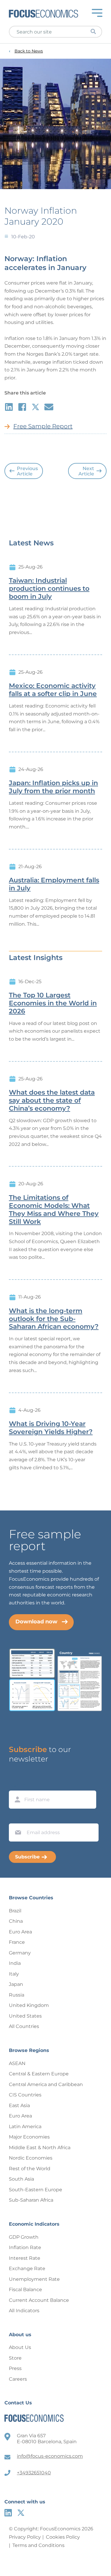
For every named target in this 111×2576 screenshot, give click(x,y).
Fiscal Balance (25, 2290)
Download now (36, 1622)
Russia (17, 1995)
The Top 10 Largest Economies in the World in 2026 (53, 1003)
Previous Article (27, 471)
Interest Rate (25, 2258)
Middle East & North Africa (40, 2148)
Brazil (15, 1911)
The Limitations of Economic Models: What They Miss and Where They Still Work (54, 1210)
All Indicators (24, 2311)
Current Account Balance (39, 2300)
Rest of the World (30, 2169)
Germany (20, 1953)
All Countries (24, 2026)
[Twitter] (21, 2513)
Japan (16, 1984)
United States (25, 2016)
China (16, 1921)
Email (17, 1818)
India (15, 1963)
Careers (18, 2379)
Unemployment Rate (34, 2279)
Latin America (25, 2127)
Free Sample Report (43, 426)
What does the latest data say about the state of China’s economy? (52, 1101)
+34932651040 (34, 2473)
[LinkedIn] (8, 2513)
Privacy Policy (25, 2537)
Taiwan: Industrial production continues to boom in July (49, 589)
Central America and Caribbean (46, 2084)
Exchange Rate (27, 2268)
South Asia (21, 2179)
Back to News (29, 51)
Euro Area (20, 1932)
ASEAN (17, 2063)
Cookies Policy (63, 2537)
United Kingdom (29, 2005)
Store (15, 2358)
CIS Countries (25, 2095)
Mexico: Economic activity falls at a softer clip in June (53, 690)
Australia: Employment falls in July (54, 884)
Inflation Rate (25, 2247)
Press (15, 2368)
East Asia (19, 2105)
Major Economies (29, 2137)
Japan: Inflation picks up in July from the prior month (53, 787)
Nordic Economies (31, 2158)
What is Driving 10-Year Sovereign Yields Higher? (51, 1428)
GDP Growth (24, 2237)
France (17, 1942)
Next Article (86, 471)
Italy (14, 1974)
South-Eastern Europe (36, 2190)
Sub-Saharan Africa (31, 2200)
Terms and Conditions (38, 2545)
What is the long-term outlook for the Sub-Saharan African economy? (54, 1319)
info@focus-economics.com (50, 2456)
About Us (20, 2347)
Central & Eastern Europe (39, 2074)
